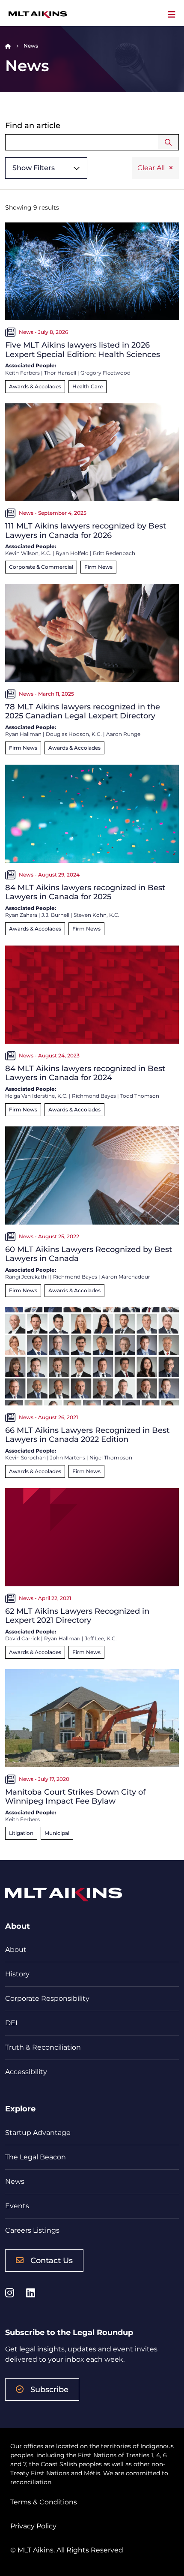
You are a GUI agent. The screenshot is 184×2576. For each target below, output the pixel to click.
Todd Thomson (140, 1096)
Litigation (21, 1833)
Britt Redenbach (114, 553)
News (15, 2181)
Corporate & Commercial (41, 567)
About (16, 1950)
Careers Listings (32, 2230)
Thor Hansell (60, 373)
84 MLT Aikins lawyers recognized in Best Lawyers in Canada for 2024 (85, 1073)
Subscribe (49, 2390)
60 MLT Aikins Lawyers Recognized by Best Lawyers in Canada (89, 1254)
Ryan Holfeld (72, 553)
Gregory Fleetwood (105, 373)
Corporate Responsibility (47, 1998)
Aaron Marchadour (126, 1277)
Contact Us (52, 2261)
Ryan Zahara (21, 915)
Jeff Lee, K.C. (101, 1638)
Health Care (88, 386)
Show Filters (34, 168)
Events (17, 2206)
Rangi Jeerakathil (27, 1277)
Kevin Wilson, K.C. (28, 553)
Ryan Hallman (23, 734)
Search (168, 142)
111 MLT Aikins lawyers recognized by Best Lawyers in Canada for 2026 (86, 531)
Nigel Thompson (111, 1458)
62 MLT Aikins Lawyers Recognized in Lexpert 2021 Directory (77, 1616)
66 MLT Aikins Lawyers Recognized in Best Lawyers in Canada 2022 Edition (87, 1435)
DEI (11, 2023)
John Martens (68, 1458)
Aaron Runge (123, 734)
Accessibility (26, 2072)
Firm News (98, 567)
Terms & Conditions (44, 2502)
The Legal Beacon (36, 2157)
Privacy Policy (33, 2526)
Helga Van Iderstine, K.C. (36, 1096)
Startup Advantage (38, 2133)
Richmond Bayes (94, 1096)
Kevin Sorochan (25, 1458)
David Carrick (22, 1638)
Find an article (33, 126)
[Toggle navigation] (172, 15)
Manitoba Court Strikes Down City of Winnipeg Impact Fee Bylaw (75, 1797)
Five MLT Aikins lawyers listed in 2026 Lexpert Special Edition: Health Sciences (83, 350)
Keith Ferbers (22, 373)
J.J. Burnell (55, 915)
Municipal (57, 1833)
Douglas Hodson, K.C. (74, 734)
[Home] (8, 46)
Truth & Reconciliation (43, 2047)
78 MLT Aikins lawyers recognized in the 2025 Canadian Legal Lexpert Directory (83, 712)
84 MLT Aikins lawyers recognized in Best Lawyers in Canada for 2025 (85, 892)
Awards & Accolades (35, 386)
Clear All (151, 168)
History (17, 1974)
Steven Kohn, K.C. (96, 915)
